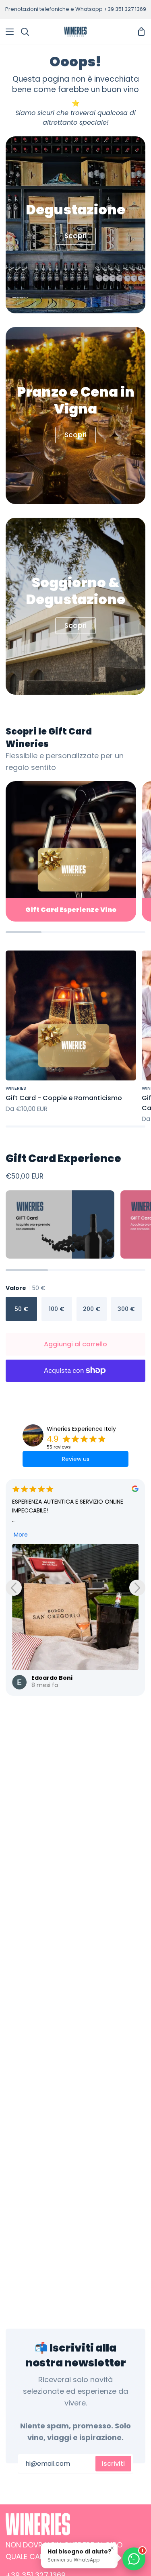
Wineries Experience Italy (81, 1429)
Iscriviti (113, 2464)
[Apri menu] (7, 32)
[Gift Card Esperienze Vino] (71, 851)
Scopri (75, 236)
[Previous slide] (14, 1588)
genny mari (50, 1547)
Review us (76, 1459)
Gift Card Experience (63, 1158)
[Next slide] (137, 1588)
